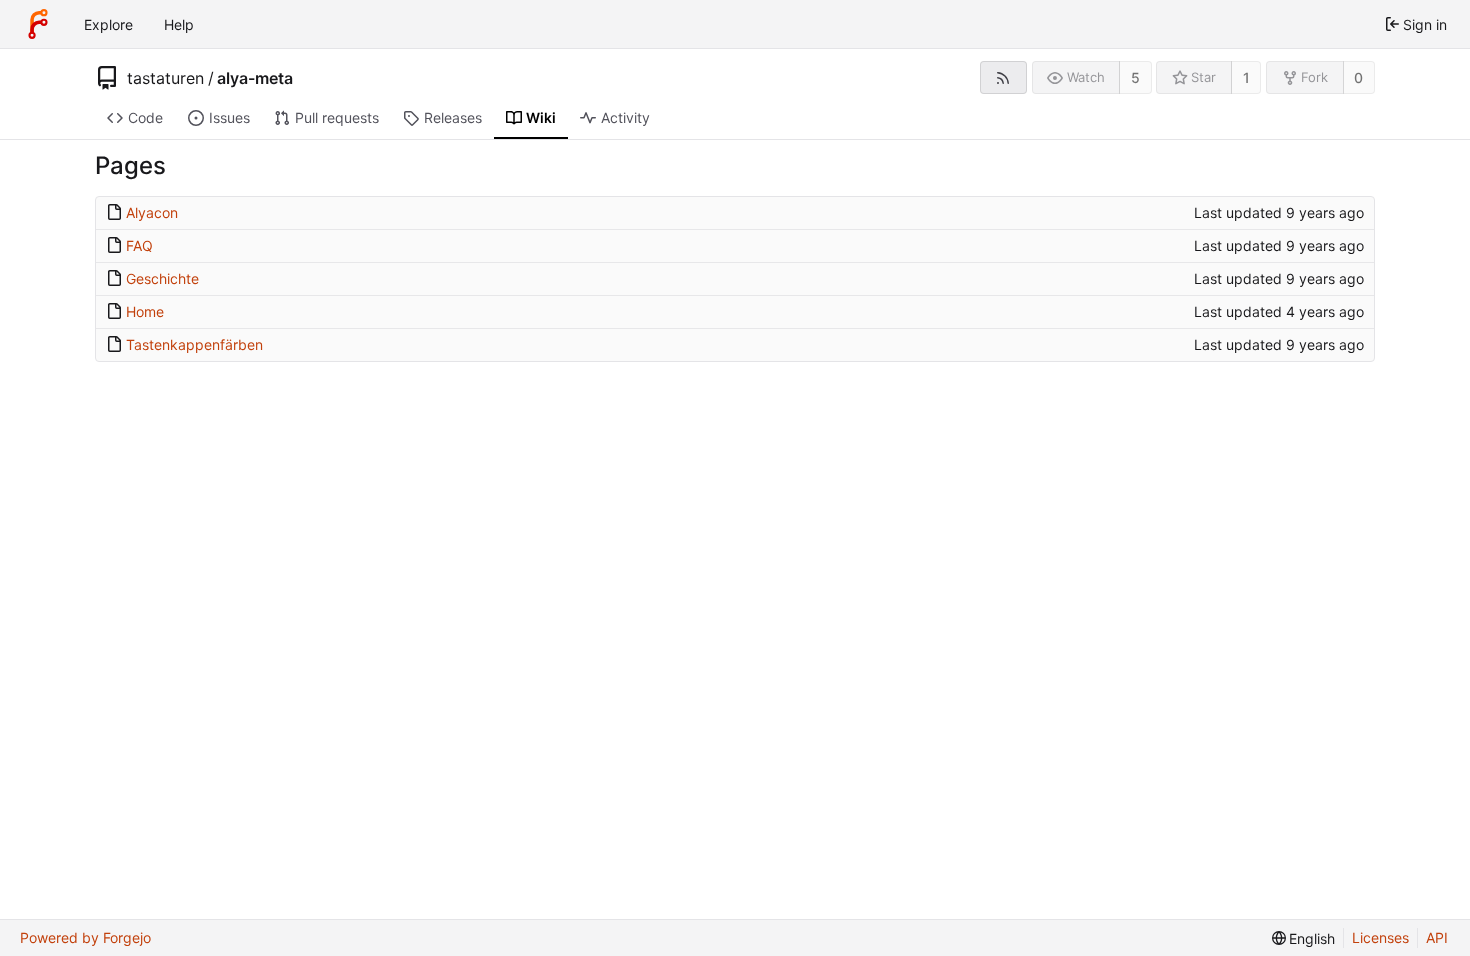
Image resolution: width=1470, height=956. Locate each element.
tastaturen (165, 78)
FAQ (139, 245)
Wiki (541, 117)
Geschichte (162, 278)
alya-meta (255, 78)
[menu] (1304, 938)
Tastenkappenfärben (194, 344)
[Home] (38, 24)
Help (179, 24)
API (1437, 937)
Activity (625, 117)
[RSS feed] (1003, 77)
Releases (453, 117)
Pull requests (337, 117)
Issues (229, 117)
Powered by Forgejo (85, 937)
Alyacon (152, 212)
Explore (108, 24)
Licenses (1380, 937)
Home (145, 311)
